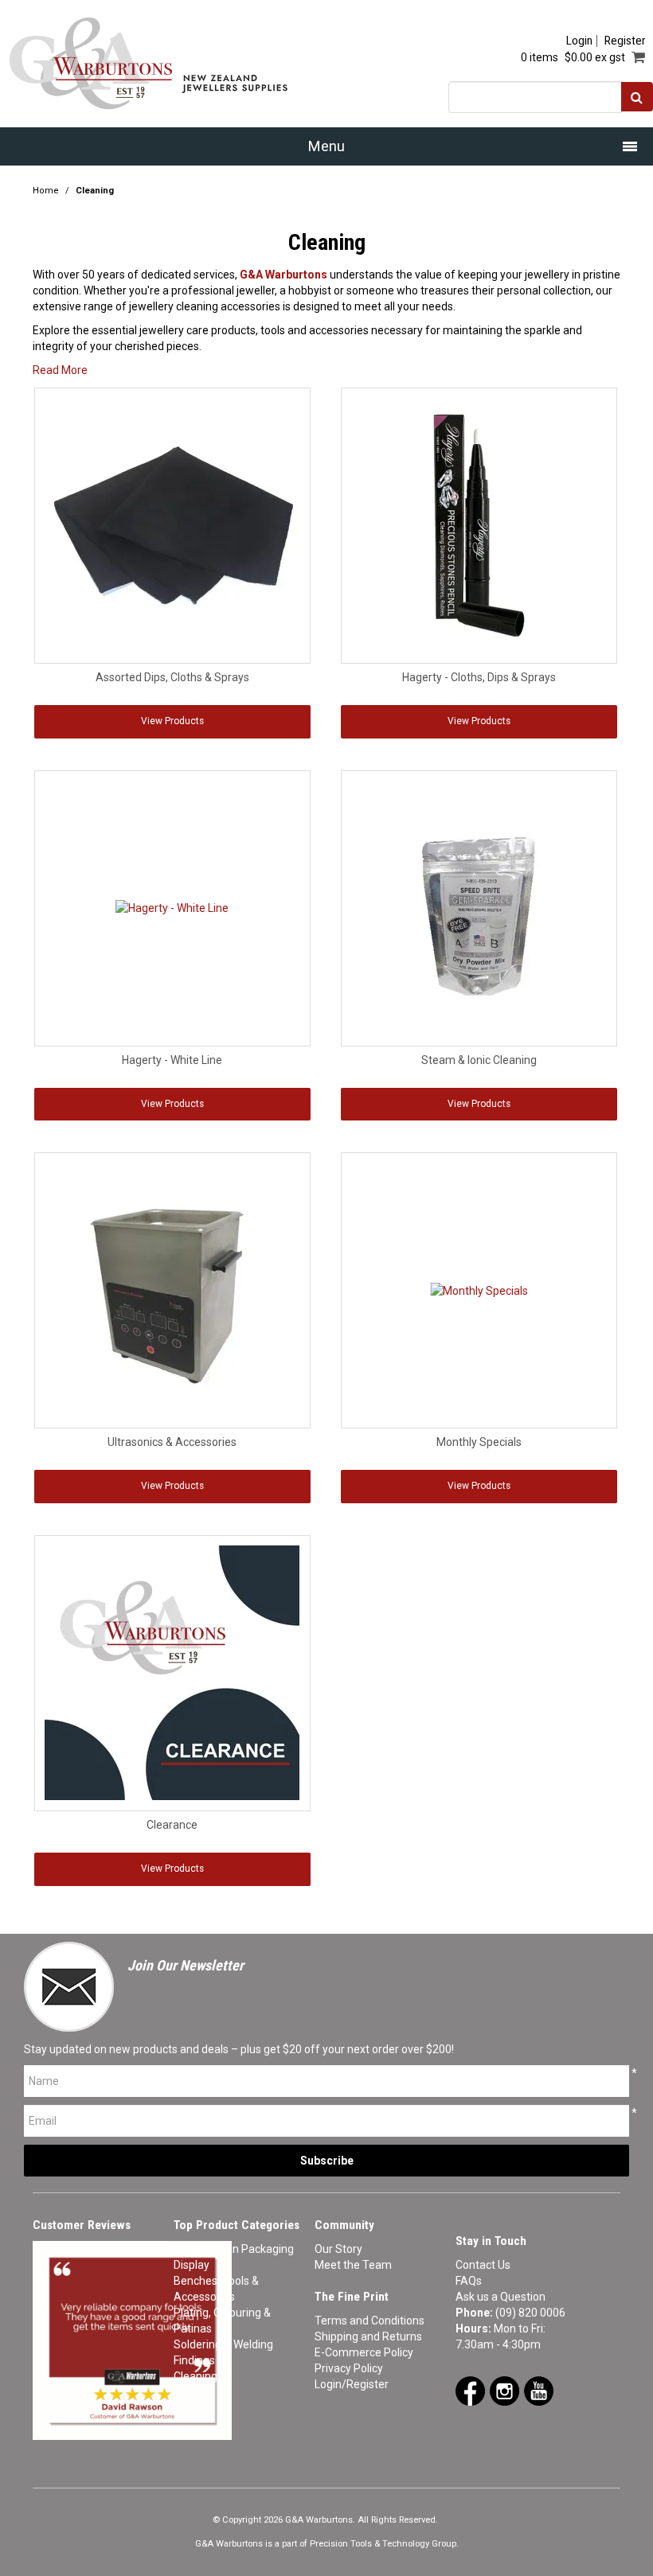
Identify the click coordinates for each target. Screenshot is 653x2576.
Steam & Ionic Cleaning (479, 1060)
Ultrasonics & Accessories (172, 1442)
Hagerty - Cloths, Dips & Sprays (479, 677)
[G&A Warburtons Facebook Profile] (470, 2390)
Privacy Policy (349, 2368)
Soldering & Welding (223, 2344)
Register (625, 41)
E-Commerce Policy (364, 2352)
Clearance (172, 1825)
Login (579, 41)
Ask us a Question (501, 2297)
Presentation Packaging (234, 2249)
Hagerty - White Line (172, 1060)
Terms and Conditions (370, 2321)
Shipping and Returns (368, 2336)
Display (192, 2265)
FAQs (469, 2281)
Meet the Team (353, 2265)
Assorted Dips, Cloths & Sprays (172, 677)
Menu (326, 146)
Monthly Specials (479, 1442)
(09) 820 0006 (530, 2313)
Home (46, 191)
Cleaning (196, 2376)
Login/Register (352, 2384)
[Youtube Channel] (539, 2390)
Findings (194, 2360)
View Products (172, 721)
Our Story (338, 2249)
